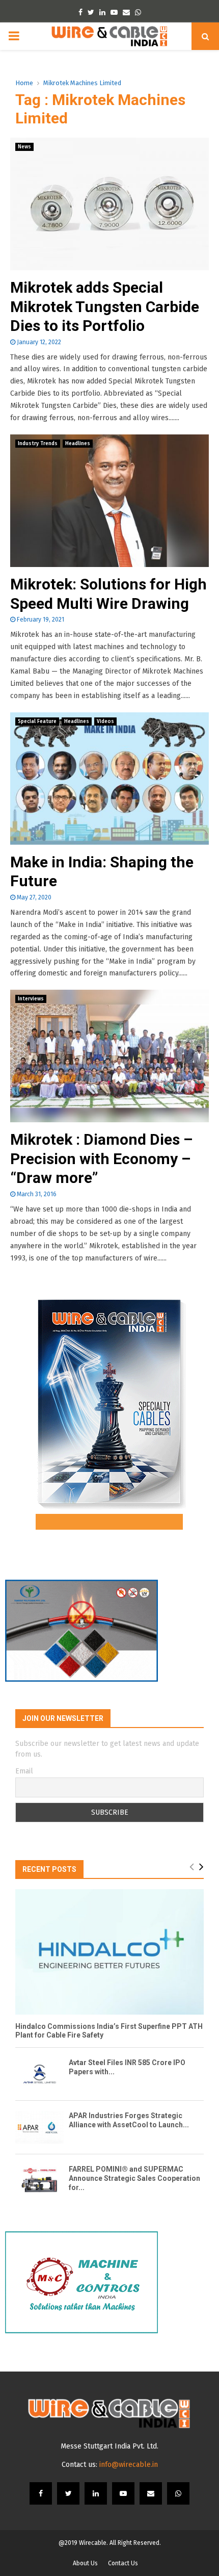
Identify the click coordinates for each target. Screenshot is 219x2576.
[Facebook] (41, 2493)
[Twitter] (68, 2493)
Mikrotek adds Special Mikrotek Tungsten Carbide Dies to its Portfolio (105, 306)
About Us (85, 2563)
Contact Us (123, 2563)
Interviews (31, 999)
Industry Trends (38, 444)
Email (24, 1771)
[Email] (151, 2493)
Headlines (78, 444)
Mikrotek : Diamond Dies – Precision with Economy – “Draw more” (101, 1158)
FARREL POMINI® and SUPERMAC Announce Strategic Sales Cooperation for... (134, 2178)
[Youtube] (123, 2493)
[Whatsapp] (178, 2493)
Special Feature (37, 722)
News (24, 147)
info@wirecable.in (129, 2465)
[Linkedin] (96, 2493)
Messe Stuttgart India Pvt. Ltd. (109, 2446)
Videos (105, 722)
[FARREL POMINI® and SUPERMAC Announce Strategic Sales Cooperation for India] (39, 2181)
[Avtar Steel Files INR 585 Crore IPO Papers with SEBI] (39, 2074)
